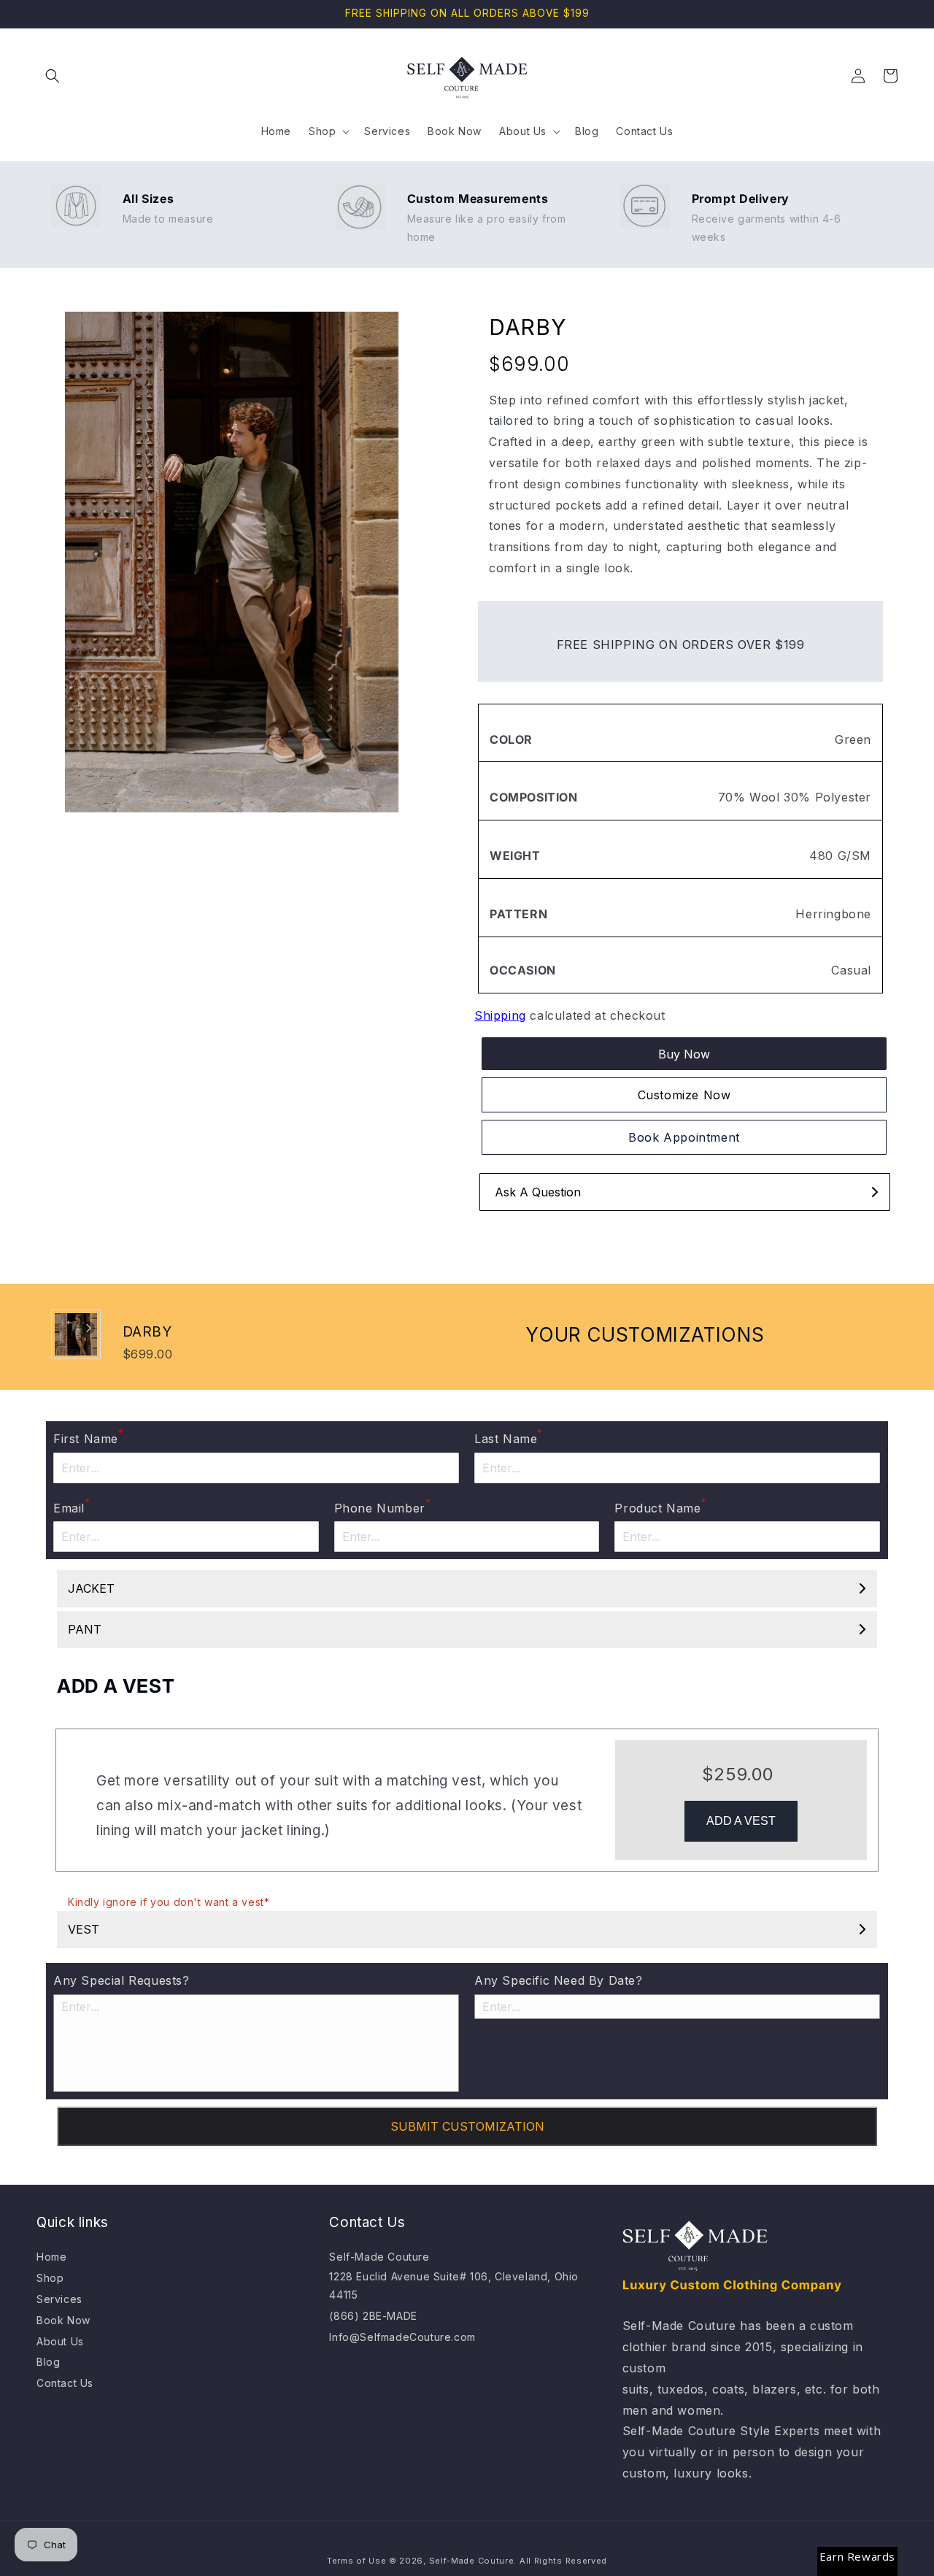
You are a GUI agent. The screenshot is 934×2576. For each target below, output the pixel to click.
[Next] (88, 1328)
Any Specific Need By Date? (559, 1980)
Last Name (509, 1437)
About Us (60, 2341)
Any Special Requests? (121, 1980)
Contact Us (65, 2383)
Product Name (660, 1507)
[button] (53, 76)
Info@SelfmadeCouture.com (402, 2337)
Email (72, 1507)
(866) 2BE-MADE (373, 2316)
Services (59, 2299)
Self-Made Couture (379, 2257)
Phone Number (383, 1507)
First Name (89, 1437)
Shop (50, 2278)
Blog (48, 2362)
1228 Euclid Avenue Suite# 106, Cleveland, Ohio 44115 (454, 2285)
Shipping (500, 1015)
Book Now (63, 2320)
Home (51, 2257)
